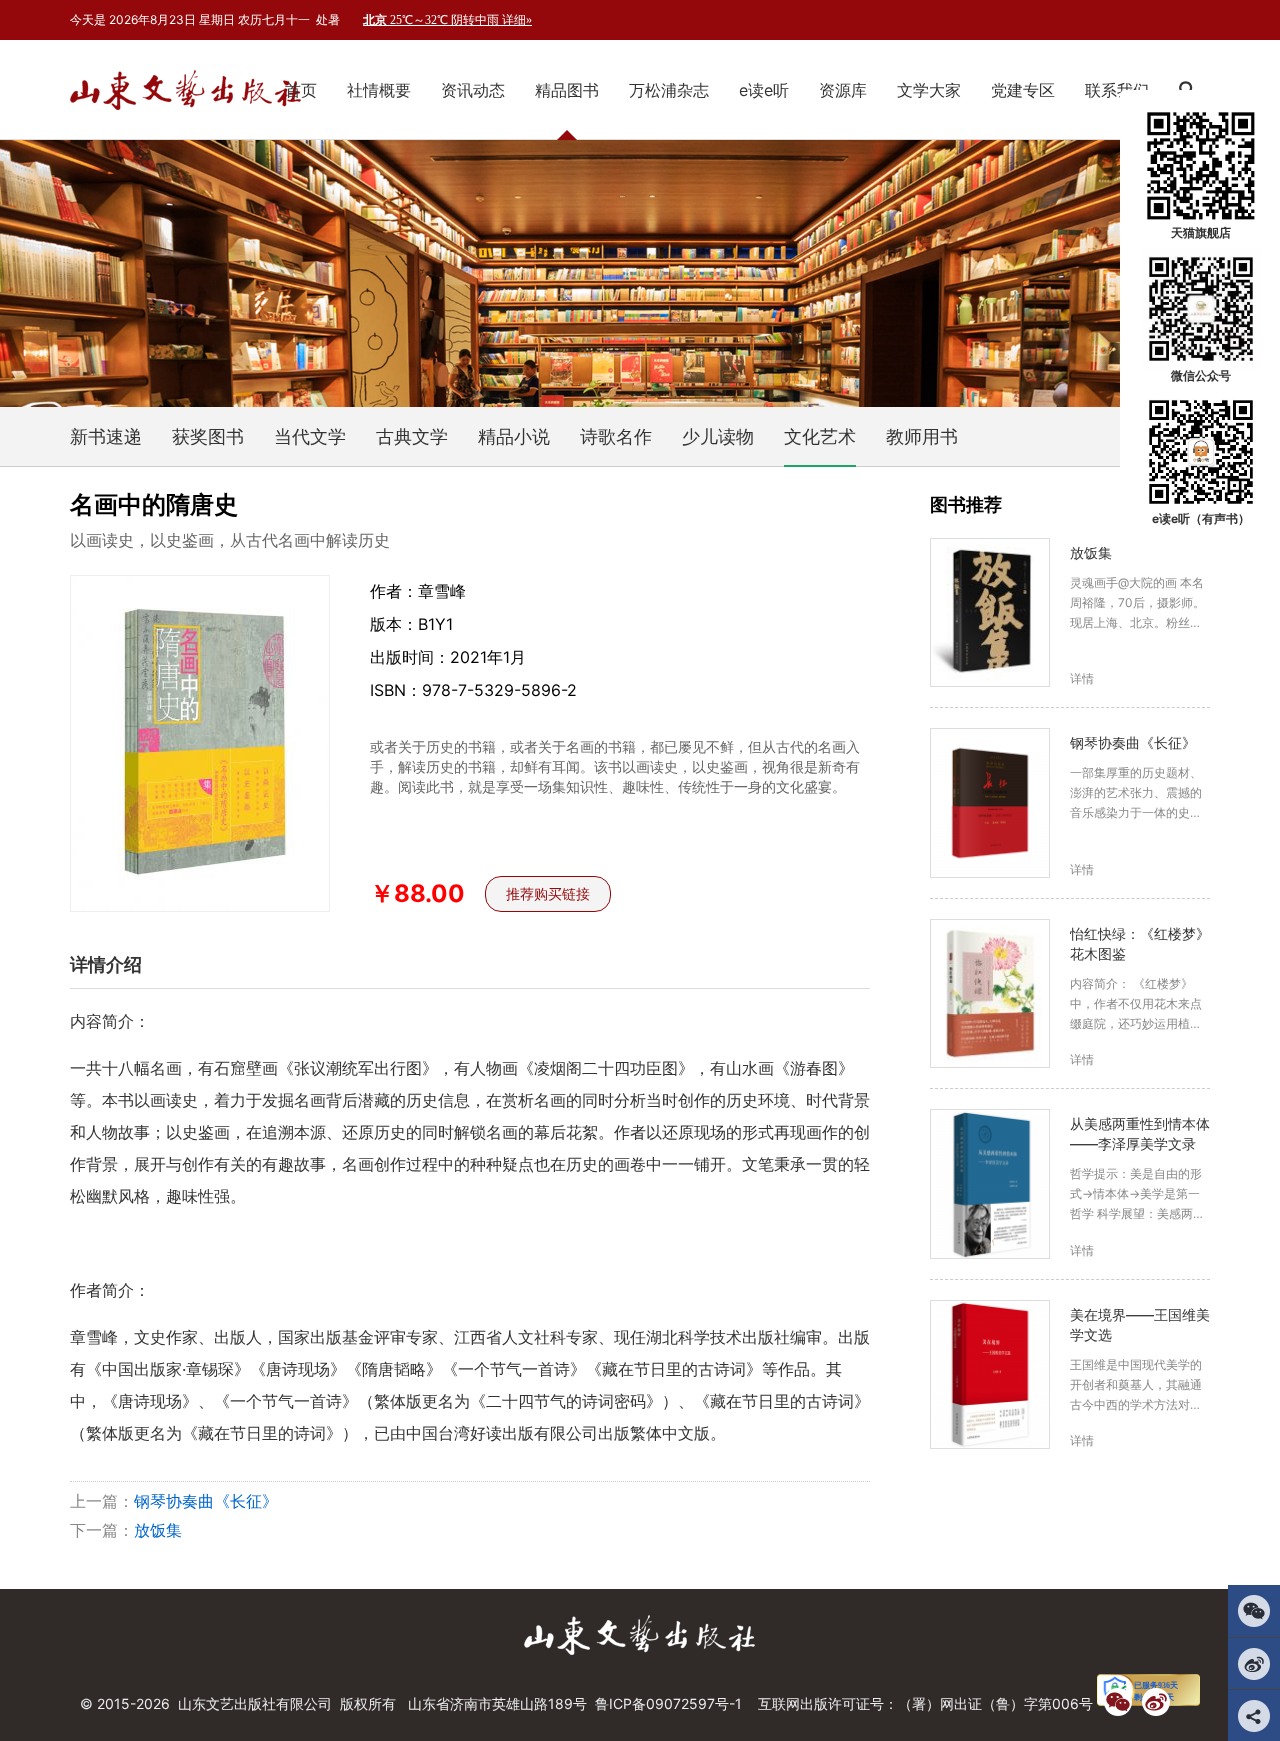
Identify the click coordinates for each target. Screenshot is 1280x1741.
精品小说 (514, 436)
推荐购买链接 (548, 893)
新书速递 (106, 436)
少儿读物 (718, 436)
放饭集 (158, 1530)
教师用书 (922, 436)
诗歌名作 (616, 436)
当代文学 (310, 436)
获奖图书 (208, 436)
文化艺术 (820, 436)
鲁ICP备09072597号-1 (668, 1703)
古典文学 (412, 436)
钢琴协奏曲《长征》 (206, 1501)
